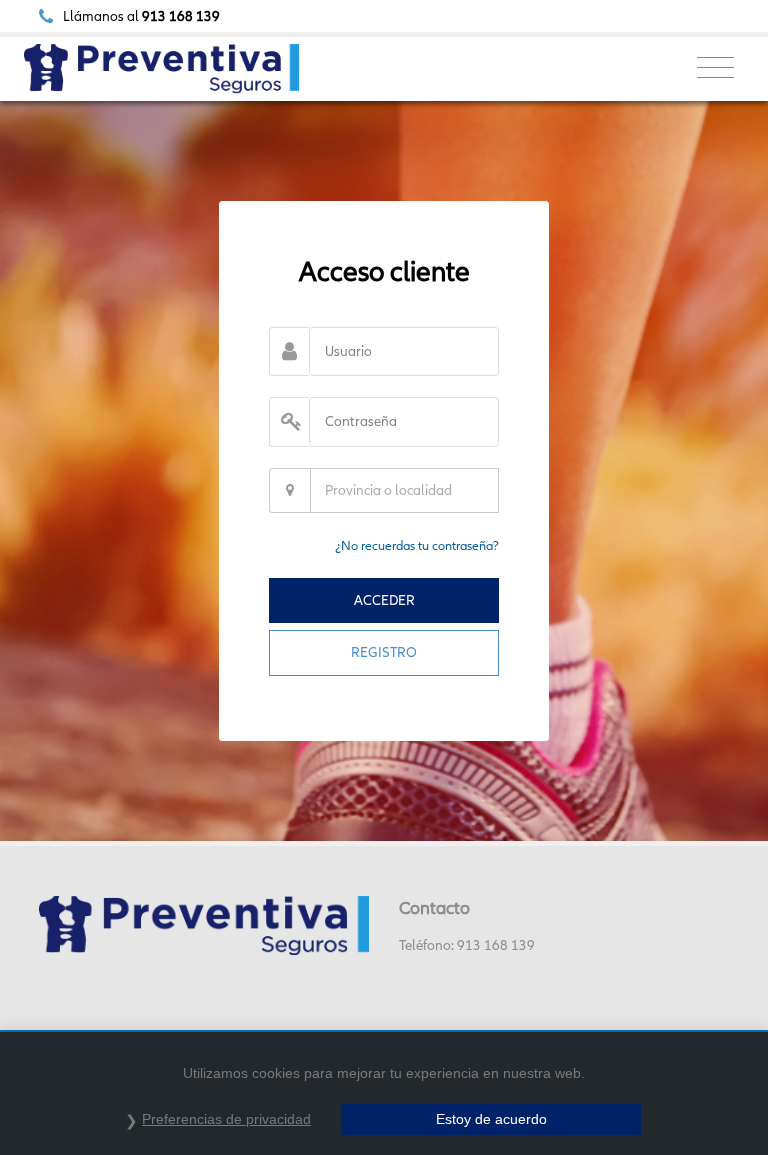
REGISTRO (384, 652)
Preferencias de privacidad (226, 1119)
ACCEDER (384, 600)
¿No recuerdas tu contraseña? (417, 545)
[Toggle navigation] (715, 68)
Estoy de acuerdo (491, 1119)
